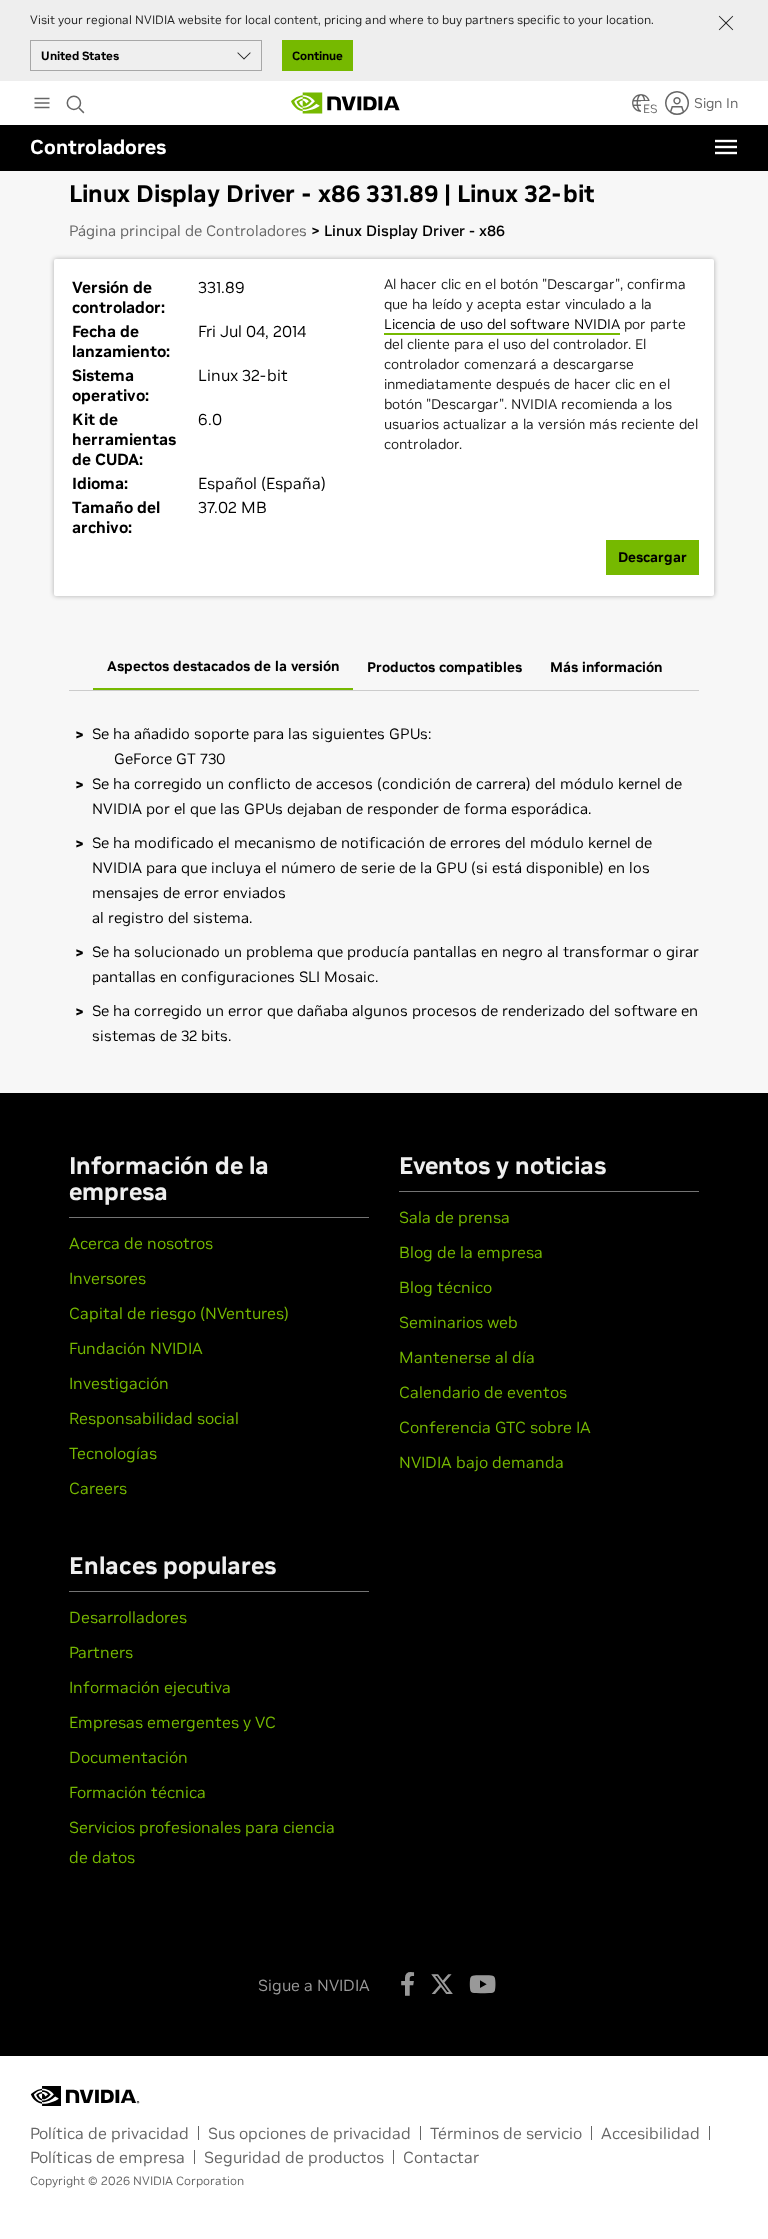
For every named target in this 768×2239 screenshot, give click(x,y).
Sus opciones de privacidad (309, 2133)
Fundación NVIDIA (136, 1348)
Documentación (128, 1757)
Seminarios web (458, 1322)
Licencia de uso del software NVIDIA (502, 324)
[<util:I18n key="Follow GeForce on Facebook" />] (407, 1984)
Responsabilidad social (154, 1418)
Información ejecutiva (150, 1687)
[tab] (223, 668)
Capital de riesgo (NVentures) (179, 1313)
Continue (317, 55)
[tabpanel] (384, 884)
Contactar (441, 2157)
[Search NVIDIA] (76, 99)
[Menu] (726, 147)
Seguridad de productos (294, 2157)
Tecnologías (113, 1453)
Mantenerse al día (467, 1357)
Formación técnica (137, 1792)
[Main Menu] (42, 105)
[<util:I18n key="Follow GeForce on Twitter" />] (442, 1984)
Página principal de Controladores (188, 230)
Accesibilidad (650, 2133)
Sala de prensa (454, 1217)
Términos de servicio (506, 2133)
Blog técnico (445, 1287)
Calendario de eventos (483, 1392)
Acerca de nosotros (141, 1243)
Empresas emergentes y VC (172, 1722)
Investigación (119, 1383)
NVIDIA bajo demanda (481, 1462)
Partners (101, 1652)
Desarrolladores (128, 1617)
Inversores (107, 1278)
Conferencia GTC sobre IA (495, 1427)
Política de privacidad (109, 2133)
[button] (641, 109)
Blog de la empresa (471, 1252)
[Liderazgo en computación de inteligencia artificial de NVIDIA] (346, 103)
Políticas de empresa (107, 2157)
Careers (98, 1488)
